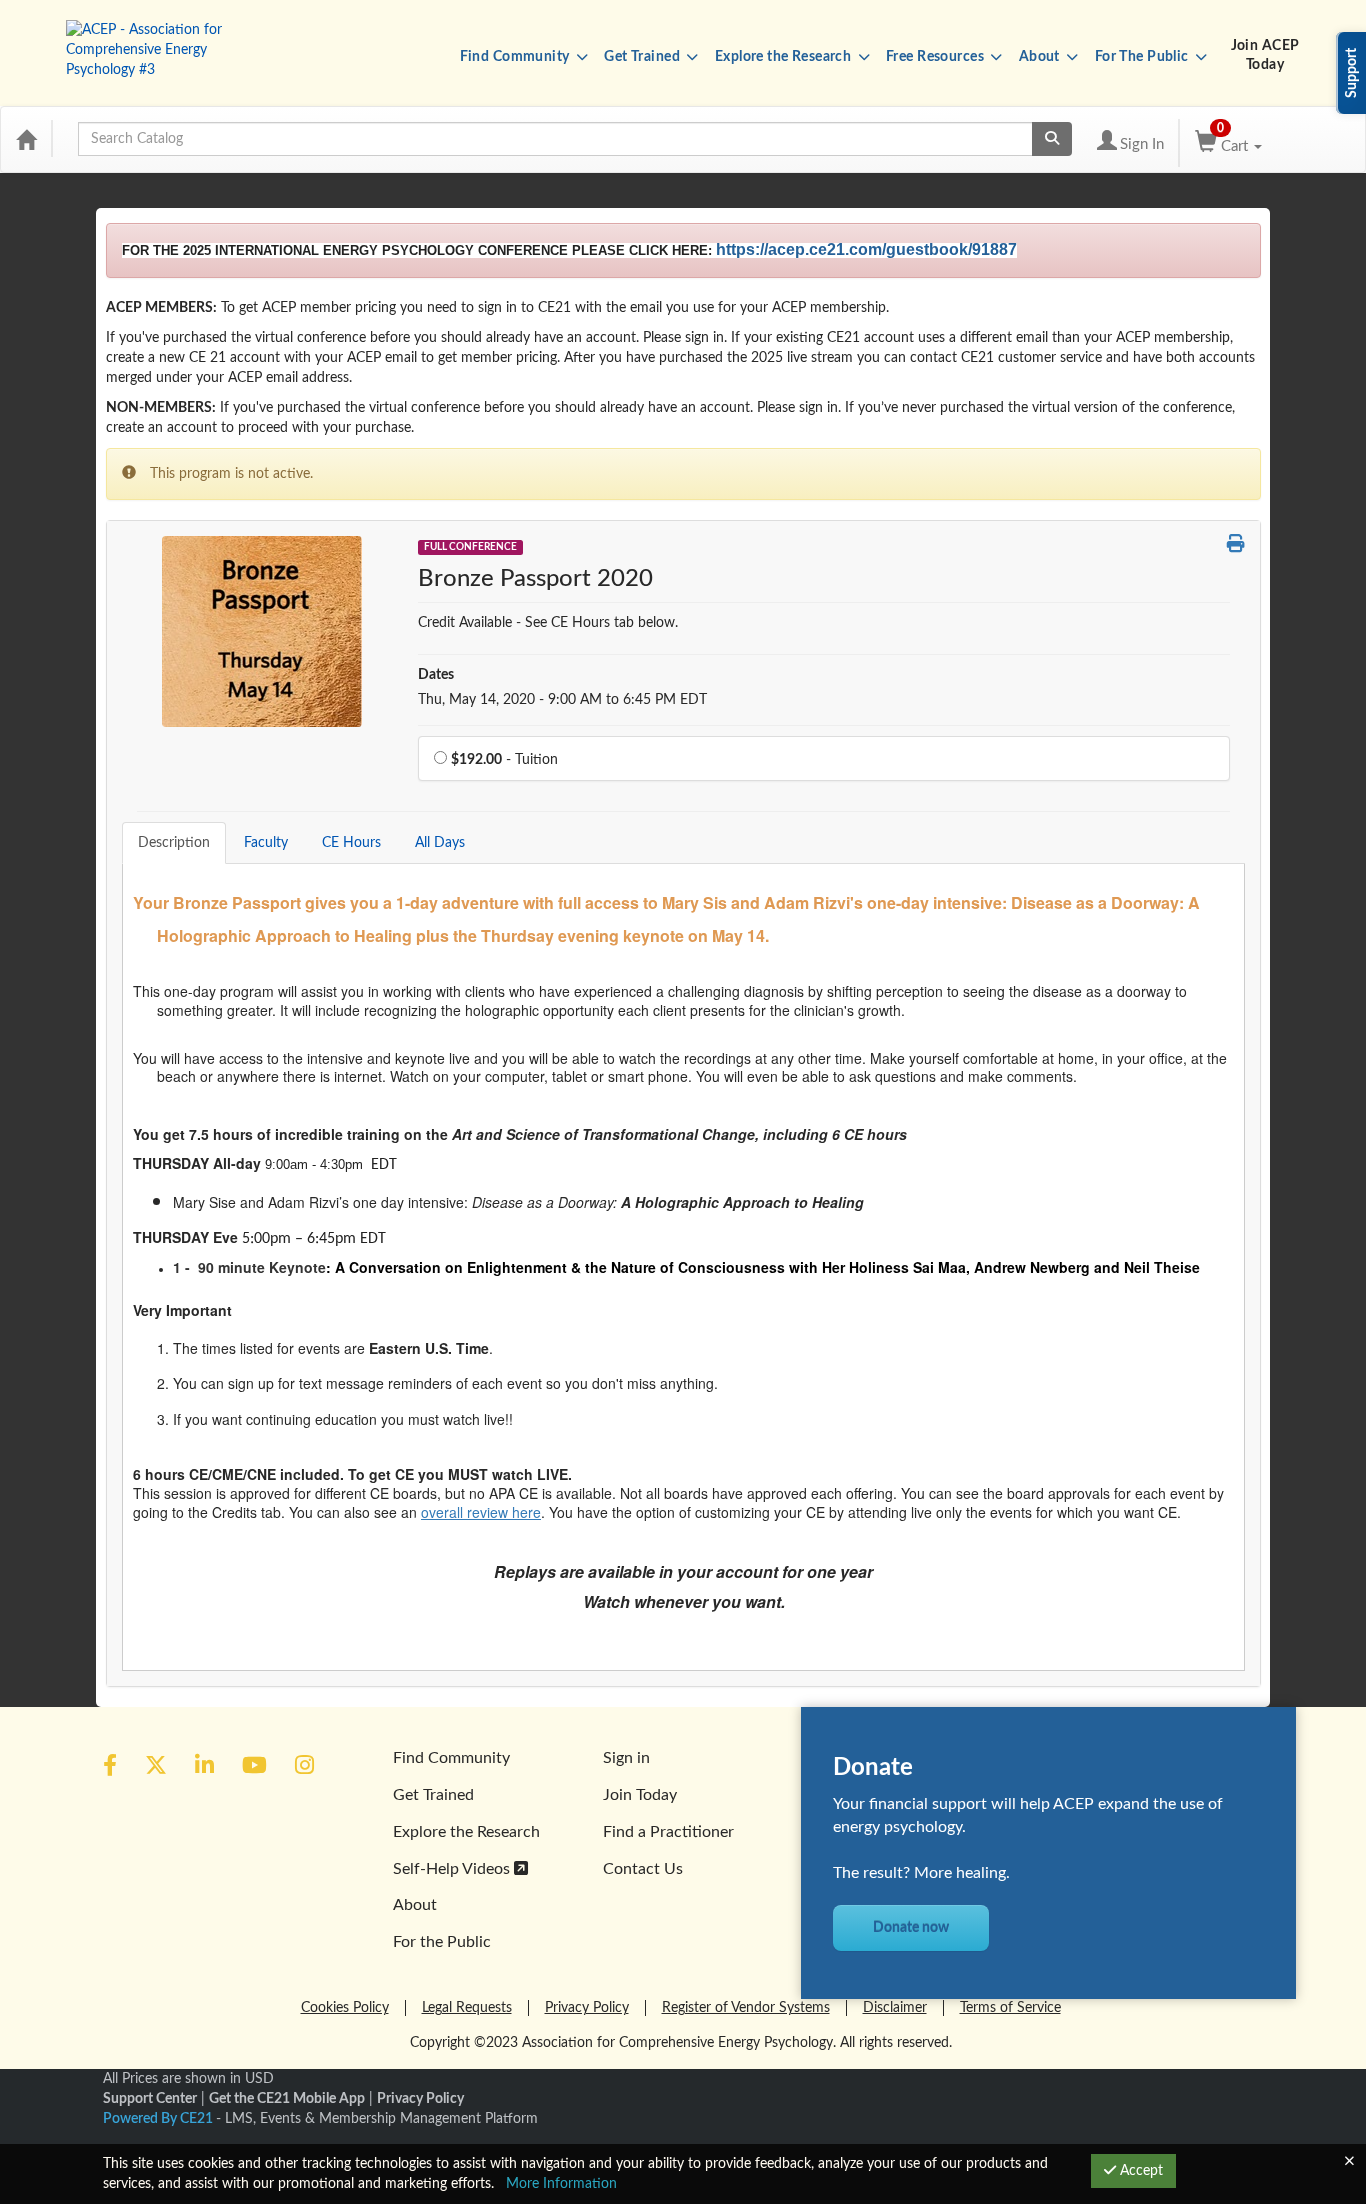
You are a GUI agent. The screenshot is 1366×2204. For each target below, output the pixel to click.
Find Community (516, 57)
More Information (561, 2184)
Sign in (626, 1758)
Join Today (640, 1795)
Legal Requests (467, 2008)
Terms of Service (1010, 2008)
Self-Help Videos (453, 1869)
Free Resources (936, 57)
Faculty (266, 843)
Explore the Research (785, 57)
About (1041, 57)
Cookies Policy (345, 2008)
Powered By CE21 (159, 2119)
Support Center (150, 2099)
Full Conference (470, 547)
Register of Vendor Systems (746, 2008)
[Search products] (1052, 139)
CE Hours (351, 843)
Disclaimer (895, 2008)
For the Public (442, 1942)
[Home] (26, 139)
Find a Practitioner (668, 1832)
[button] (1236, 546)
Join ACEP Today (1265, 55)
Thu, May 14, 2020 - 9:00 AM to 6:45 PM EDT (562, 700)
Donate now (911, 1928)
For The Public (1143, 57)
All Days (440, 843)
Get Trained (643, 57)
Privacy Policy (587, 2008)
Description (174, 843)
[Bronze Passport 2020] (262, 631)
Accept (1139, 2171)
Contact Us (643, 1869)
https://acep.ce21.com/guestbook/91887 (866, 249)
